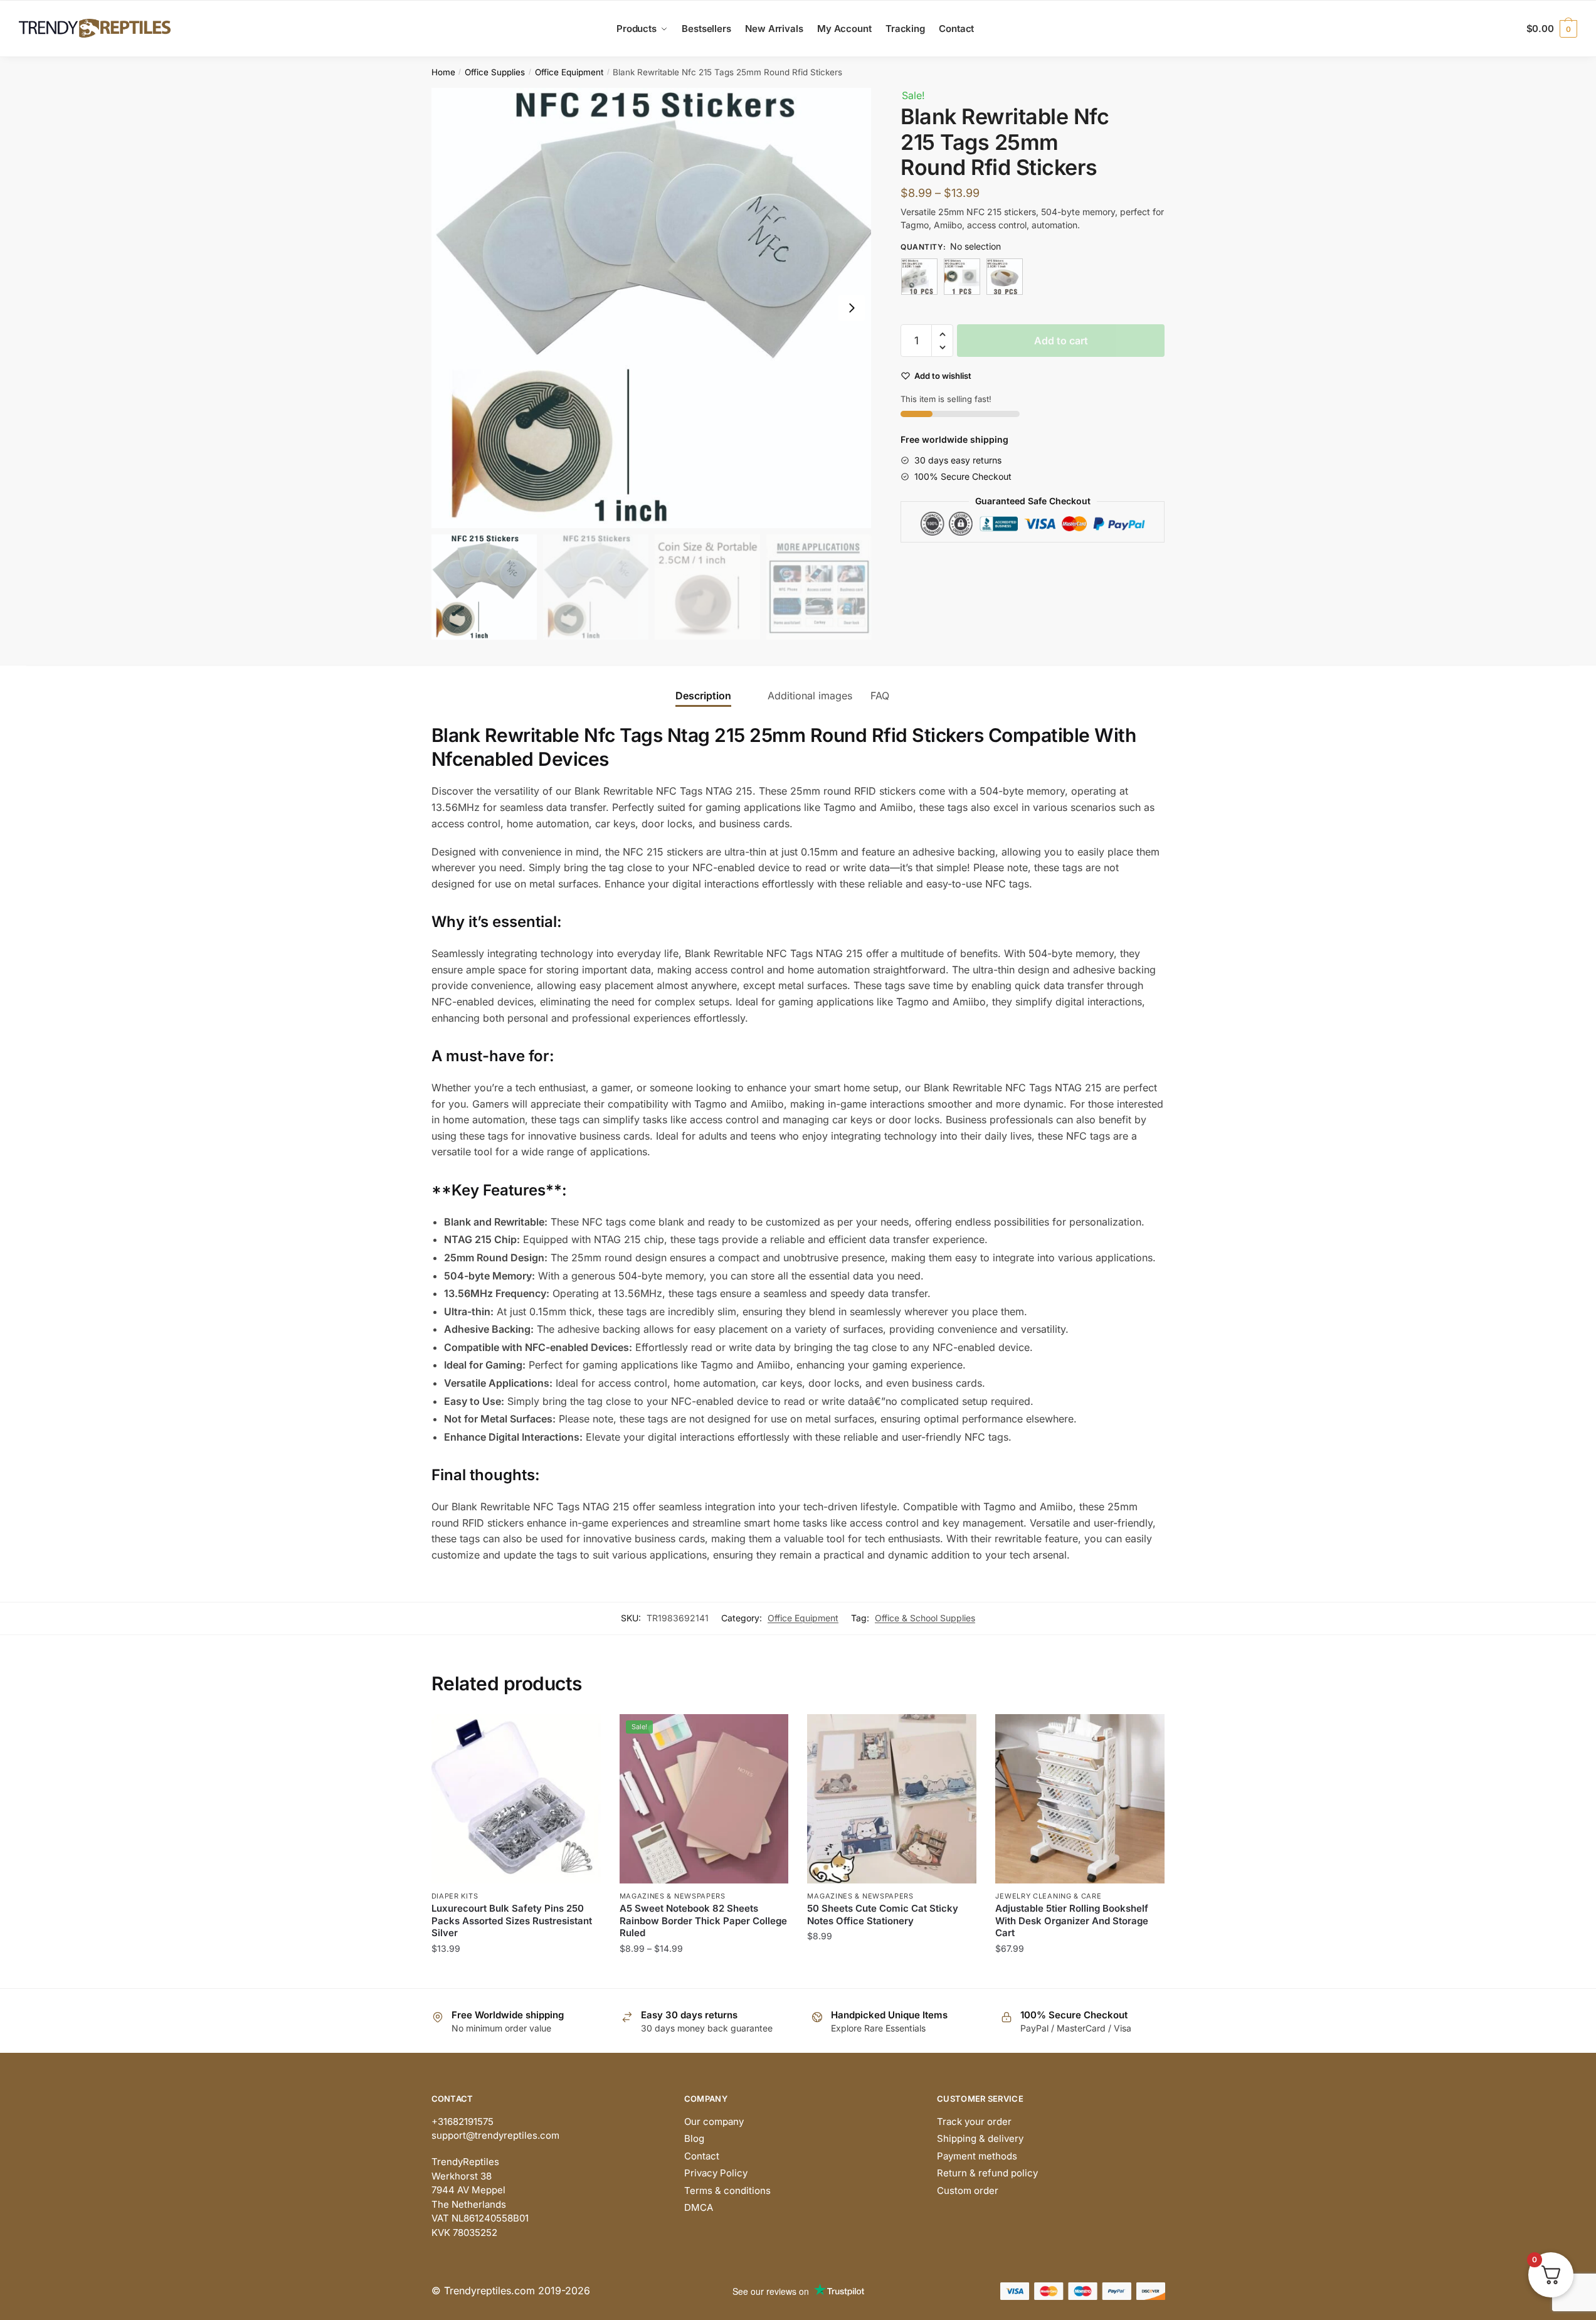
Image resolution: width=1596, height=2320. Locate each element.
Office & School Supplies (925, 1618)
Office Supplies (495, 72)
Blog (694, 2138)
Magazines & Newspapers (673, 1896)
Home (443, 72)
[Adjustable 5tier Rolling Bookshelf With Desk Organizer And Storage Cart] (1080, 1799)
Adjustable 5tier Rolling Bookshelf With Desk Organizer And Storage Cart (1072, 1920)
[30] (1005, 277)
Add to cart (1061, 341)
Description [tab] (703, 696)
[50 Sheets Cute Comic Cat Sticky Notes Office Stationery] (892, 1799)
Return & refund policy (987, 2173)
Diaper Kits (455, 1896)
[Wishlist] (582, 1733)
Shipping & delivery (980, 2138)
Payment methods (977, 2156)
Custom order (968, 2190)
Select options (516, 1973)
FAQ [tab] (880, 696)
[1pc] (962, 277)
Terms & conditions (727, 2190)
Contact (702, 2156)
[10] (919, 277)
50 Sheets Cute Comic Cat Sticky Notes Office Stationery (883, 1915)
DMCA (699, 2207)
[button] (852, 308)
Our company (714, 2121)
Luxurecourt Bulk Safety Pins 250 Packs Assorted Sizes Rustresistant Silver (512, 1920)
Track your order (974, 2121)
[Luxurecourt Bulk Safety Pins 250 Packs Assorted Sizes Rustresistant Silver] (516, 1799)
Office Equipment (569, 72)
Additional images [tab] (810, 696)
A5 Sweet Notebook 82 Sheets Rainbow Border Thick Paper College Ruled (703, 1920)
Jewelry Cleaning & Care (1048, 1896)
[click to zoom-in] (652, 308)
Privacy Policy (716, 2173)
